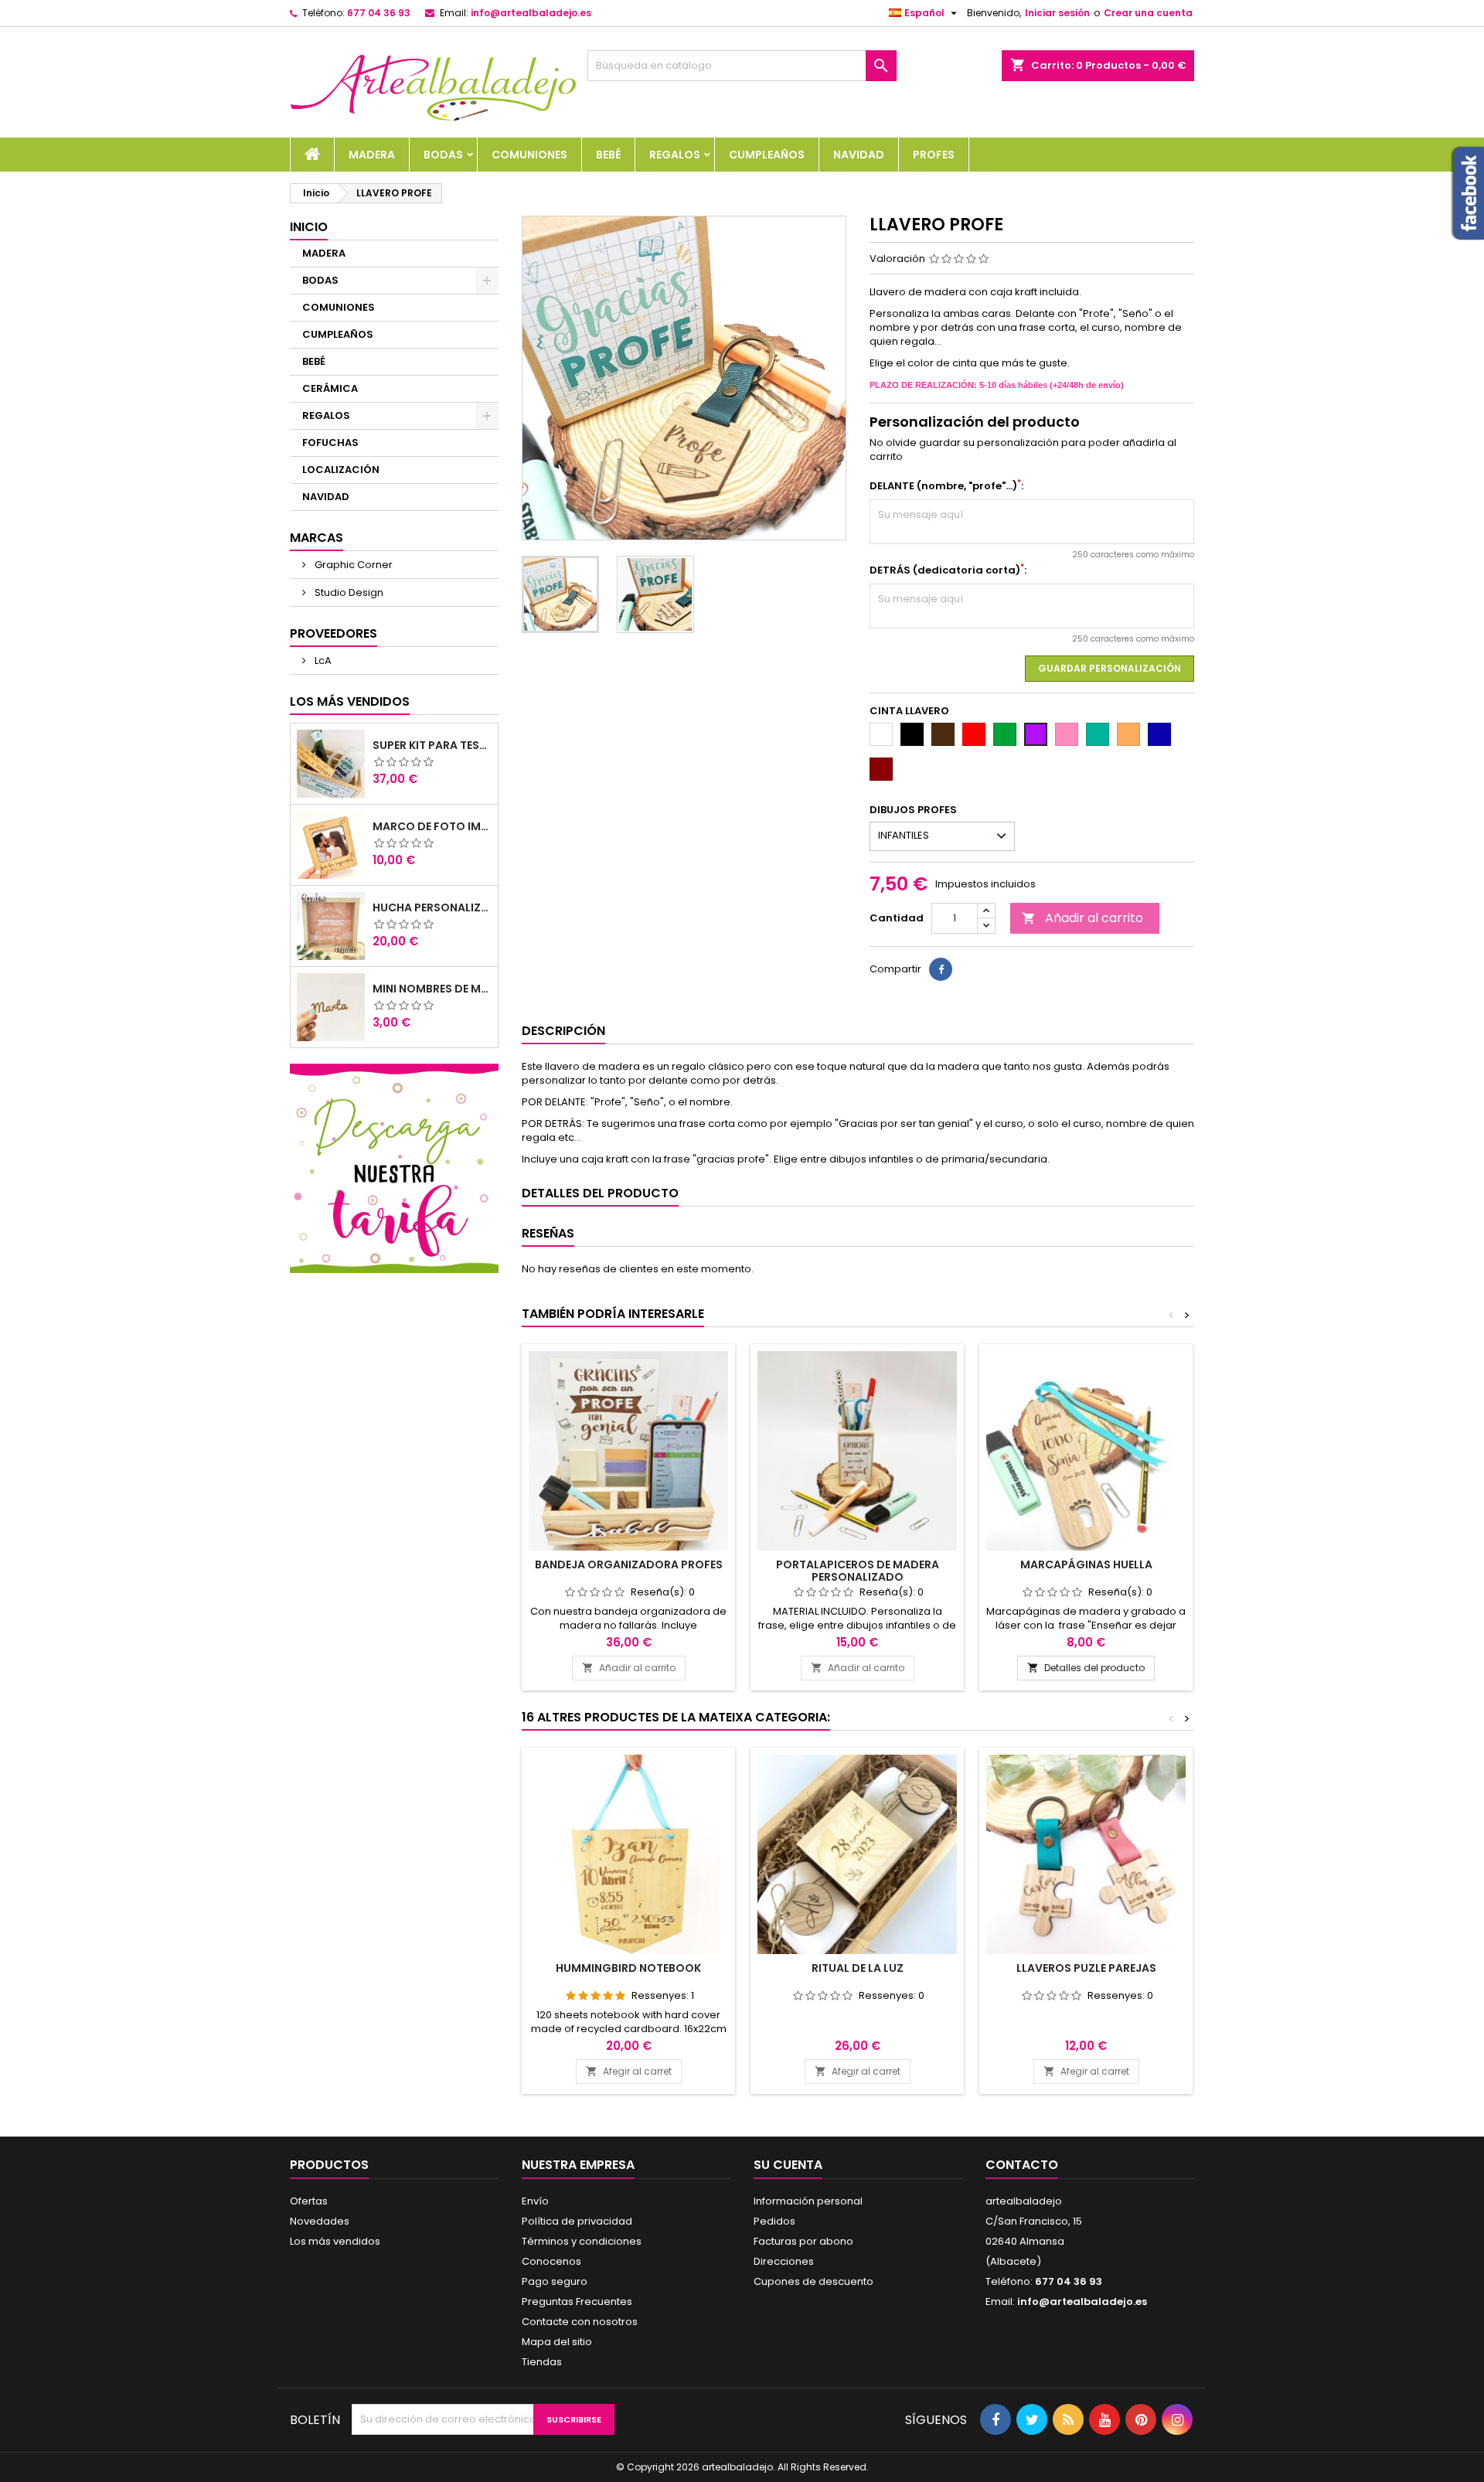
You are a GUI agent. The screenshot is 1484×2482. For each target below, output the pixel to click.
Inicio (309, 227)
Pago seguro (555, 2281)
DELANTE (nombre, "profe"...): (946, 486)
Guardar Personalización (1110, 668)
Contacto (1022, 2165)
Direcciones (784, 2261)
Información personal (808, 2201)
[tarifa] (394, 1168)
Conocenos (551, 2261)
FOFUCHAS (330, 443)
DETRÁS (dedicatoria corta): (948, 570)
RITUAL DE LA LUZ (858, 1968)
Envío (535, 2201)
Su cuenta (788, 2165)
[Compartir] (941, 969)
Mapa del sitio (557, 2342)
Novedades (320, 2221)
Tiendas (542, 2362)
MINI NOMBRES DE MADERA (432, 989)
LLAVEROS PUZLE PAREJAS (1086, 1968)
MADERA (372, 155)
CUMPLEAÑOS (767, 155)
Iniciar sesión (1057, 13)
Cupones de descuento (813, 2281)
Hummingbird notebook (628, 1968)
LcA (322, 661)
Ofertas (309, 2201)
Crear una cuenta (1148, 13)
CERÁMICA (330, 388)
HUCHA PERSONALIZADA (432, 907)
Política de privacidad (577, 2221)
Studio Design (348, 592)
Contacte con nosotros (580, 2322)
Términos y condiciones (582, 2241)
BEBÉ (608, 155)
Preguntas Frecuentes (577, 2302)
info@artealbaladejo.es (531, 13)
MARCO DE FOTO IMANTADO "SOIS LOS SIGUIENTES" (432, 826)
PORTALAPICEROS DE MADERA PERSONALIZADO (858, 1571)
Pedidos (774, 2221)
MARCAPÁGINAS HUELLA (1086, 1564)
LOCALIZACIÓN (341, 470)
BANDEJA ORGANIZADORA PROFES (629, 1564)
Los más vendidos (350, 701)
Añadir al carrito (1082, 918)
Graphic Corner (352, 565)
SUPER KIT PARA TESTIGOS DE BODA (432, 745)
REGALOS (675, 155)
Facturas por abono (803, 2241)
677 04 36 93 (379, 13)
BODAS (443, 155)
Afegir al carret (629, 2071)
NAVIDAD (859, 155)
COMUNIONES (529, 155)
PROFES (934, 155)
